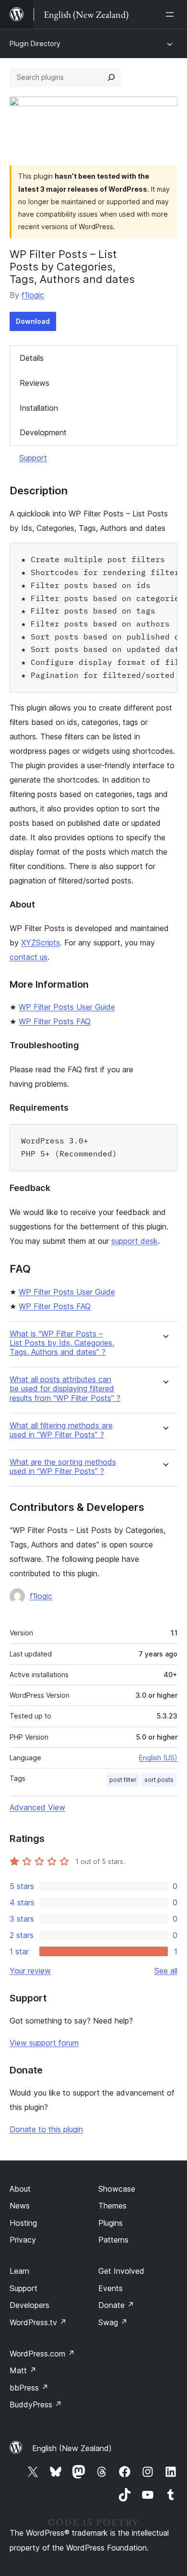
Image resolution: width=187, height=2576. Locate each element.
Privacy (23, 2240)
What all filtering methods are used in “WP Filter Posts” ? (61, 1430)
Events (111, 2288)
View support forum (44, 2043)
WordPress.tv (38, 2322)
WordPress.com (42, 2354)
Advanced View (37, 1807)
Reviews (35, 383)
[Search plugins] (111, 77)
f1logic (33, 295)
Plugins (111, 2223)
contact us (29, 957)
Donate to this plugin (46, 2129)
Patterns (113, 2240)
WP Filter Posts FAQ (55, 1021)
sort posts (159, 1780)
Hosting (23, 2223)
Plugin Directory (35, 43)
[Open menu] (172, 14)
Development (43, 432)
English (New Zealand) (72, 2448)
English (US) (158, 1758)
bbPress (29, 2388)
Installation (39, 408)
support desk (134, 1241)
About (20, 2189)
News (20, 2206)
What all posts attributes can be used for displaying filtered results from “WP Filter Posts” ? (65, 1389)
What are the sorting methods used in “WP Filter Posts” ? (63, 1467)
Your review (30, 1971)
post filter (123, 1780)
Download (33, 321)
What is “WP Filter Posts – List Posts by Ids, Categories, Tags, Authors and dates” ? (62, 1343)
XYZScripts (41, 943)
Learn (19, 2271)
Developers (29, 2305)
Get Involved (121, 2271)
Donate (116, 2305)
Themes (112, 2206)
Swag (113, 2322)
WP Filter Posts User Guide (67, 1007)
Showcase (117, 2189)
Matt (23, 2370)
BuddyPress (36, 2404)
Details (32, 358)
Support (33, 458)
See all (166, 1971)
